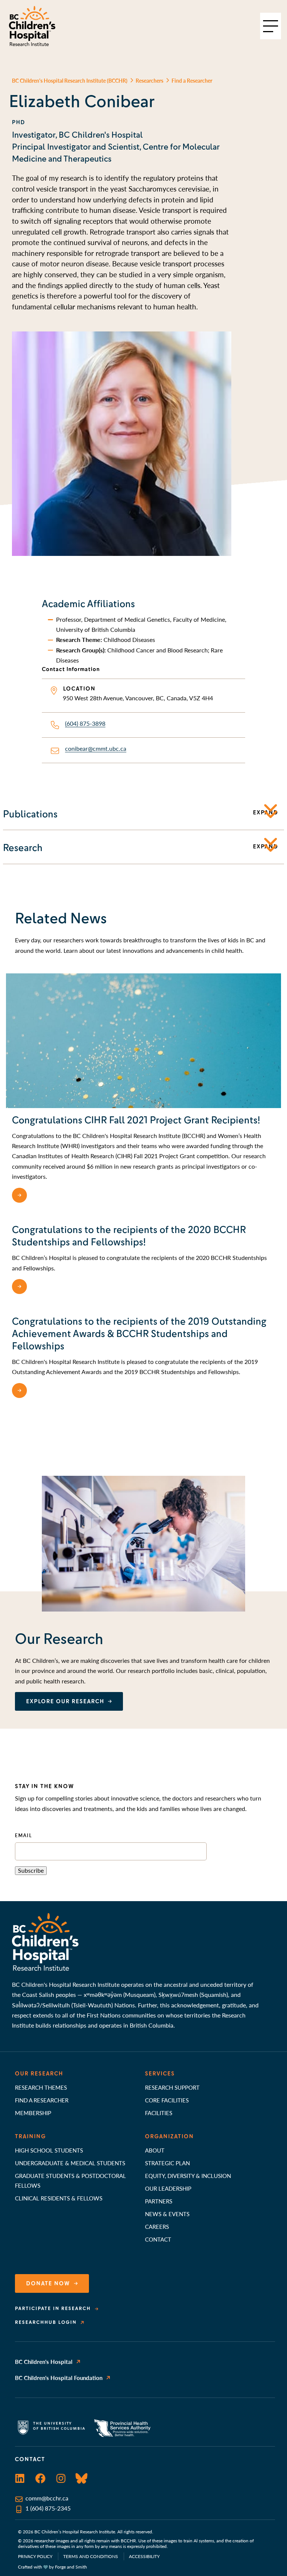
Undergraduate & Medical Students (70, 2163)
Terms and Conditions (91, 2556)
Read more (49, 1195)
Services (160, 2074)
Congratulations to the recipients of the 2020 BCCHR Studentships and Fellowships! (129, 1236)
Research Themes (41, 2087)
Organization (169, 2136)
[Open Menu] (271, 26)
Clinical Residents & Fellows (59, 2198)
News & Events (167, 2214)
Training (30, 2136)
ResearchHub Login (46, 2322)
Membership (33, 2113)
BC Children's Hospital (44, 2361)
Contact (158, 2239)
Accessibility (144, 2556)
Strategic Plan (167, 2163)
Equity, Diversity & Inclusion (188, 2176)
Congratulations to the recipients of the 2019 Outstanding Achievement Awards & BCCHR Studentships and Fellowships (139, 1334)
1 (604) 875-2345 (48, 2508)
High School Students (49, 2150)
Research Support (172, 2087)
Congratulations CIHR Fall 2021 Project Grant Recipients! (136, 1120)
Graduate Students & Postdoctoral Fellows (70, 2180)
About (155, 2150)
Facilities (159, 2113)
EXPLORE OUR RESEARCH (65, 1701)
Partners (159, 2201)
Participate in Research (53, 2309)
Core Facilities (167, 2100)
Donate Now (48, 2283)
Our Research (39, 2074)
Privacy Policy (35, 2556)
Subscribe (31, 1870)
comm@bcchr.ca (47, 2498)
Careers (157, 2226)
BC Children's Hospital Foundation (59, 2378)
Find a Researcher (42, 2100)
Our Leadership (168, 2188)
